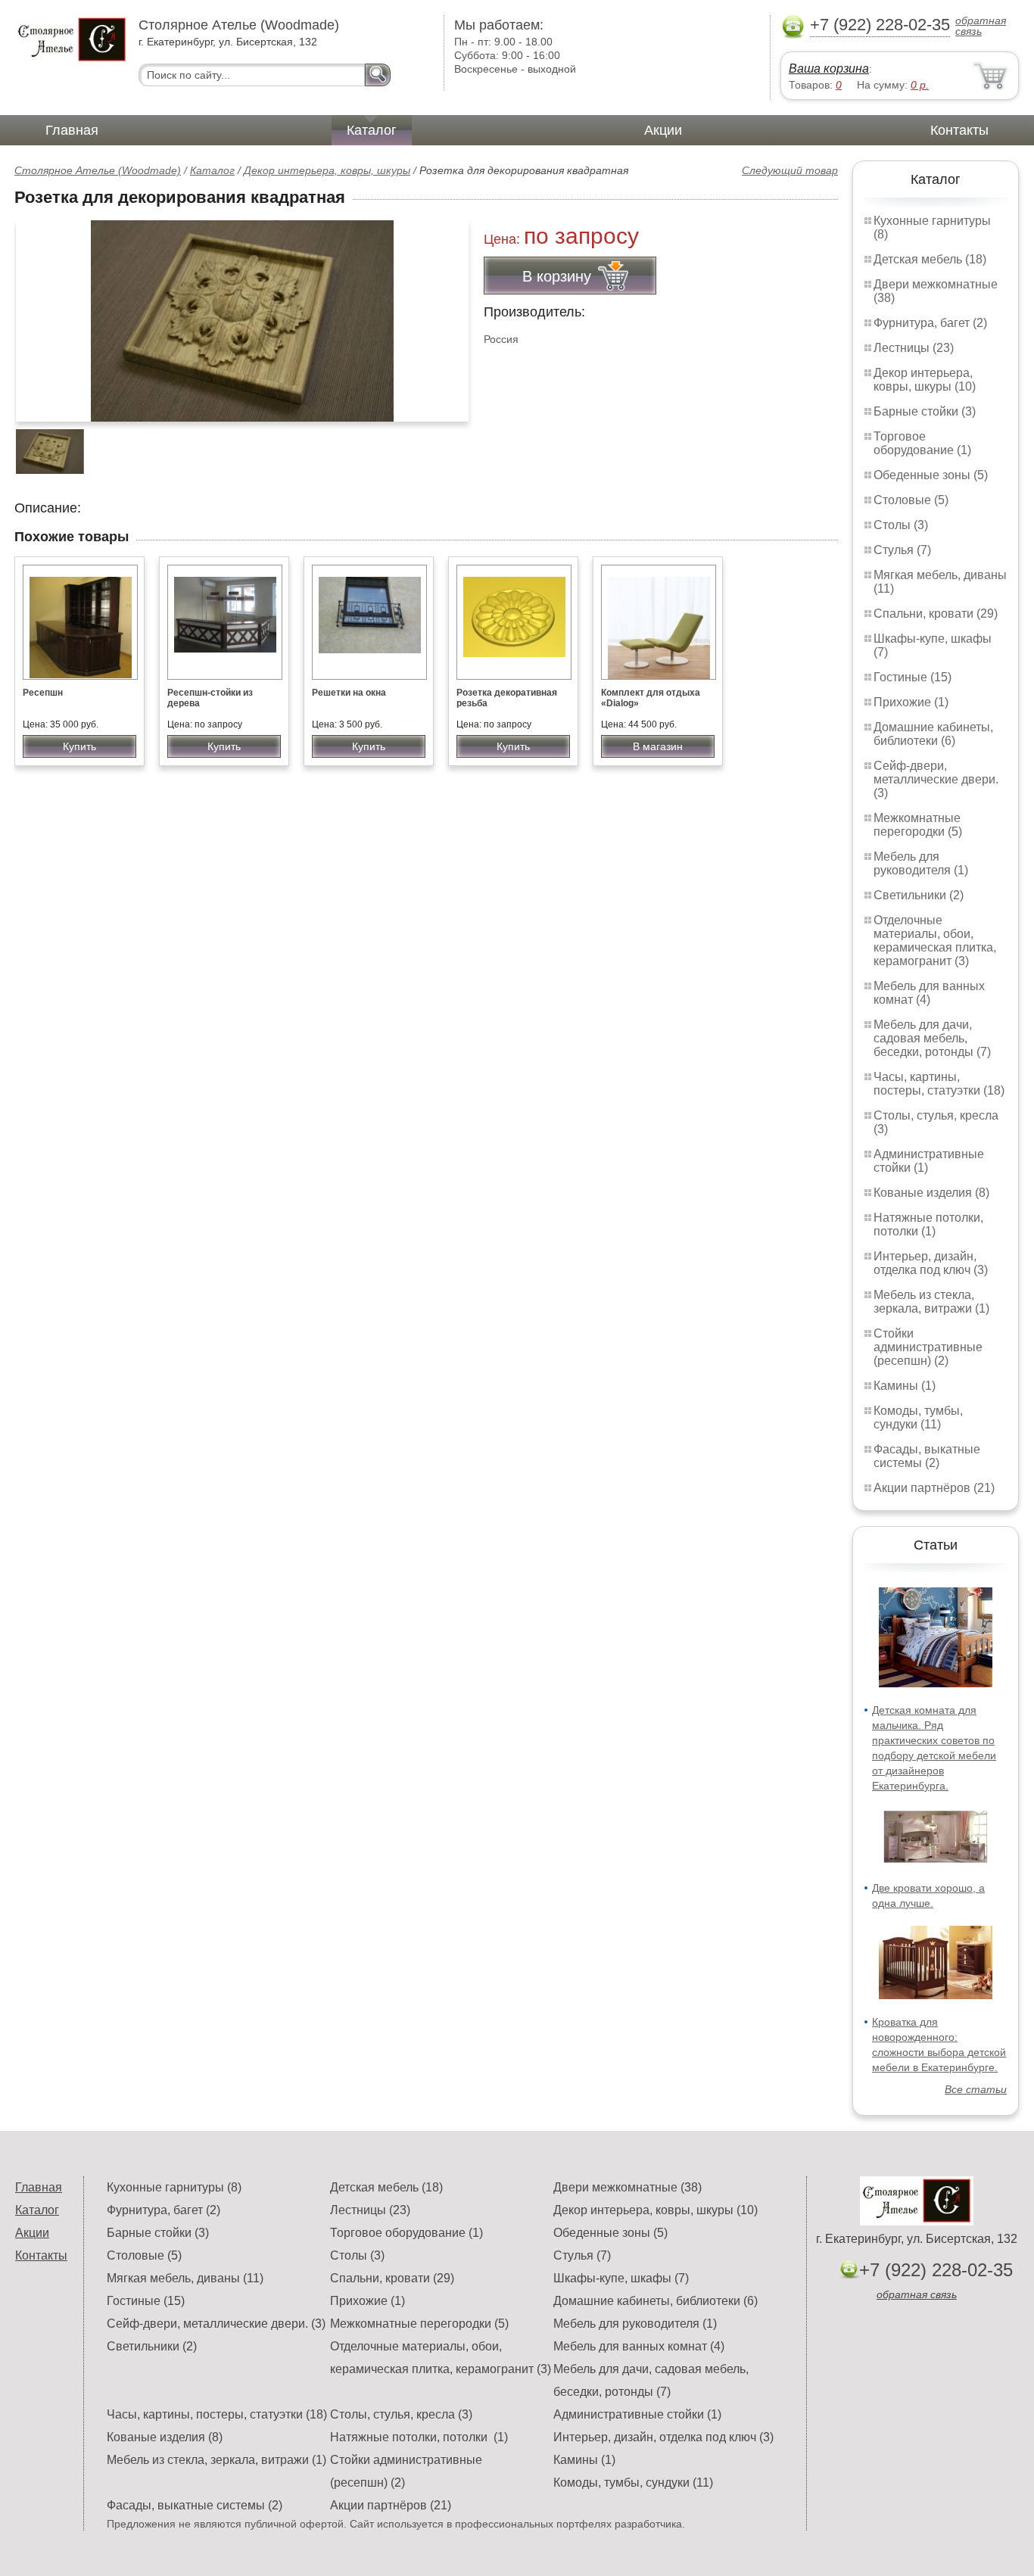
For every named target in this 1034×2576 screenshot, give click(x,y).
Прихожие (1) (911, 702)
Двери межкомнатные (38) (628, 2187)
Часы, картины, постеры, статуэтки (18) (939, 1084)
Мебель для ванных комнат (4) (929, 993)
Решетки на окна (349, 693)
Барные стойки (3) (925, 411)
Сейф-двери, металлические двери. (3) (936, 779)
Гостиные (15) (913, 677)
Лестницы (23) (914, 348)
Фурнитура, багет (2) (930, 323)
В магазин (658, 746)
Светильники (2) (919, 895)
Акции (663, 130)
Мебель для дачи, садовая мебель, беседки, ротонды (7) (932, 1038)
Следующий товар (790, 170)
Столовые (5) (911, 500)
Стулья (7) (902, 550)
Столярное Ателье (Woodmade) (98, 170)
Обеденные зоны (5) (931, 475)
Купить (79, 746)
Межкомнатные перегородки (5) (918, 825)
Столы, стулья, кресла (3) (401, 2414)
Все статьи (976, 2089)
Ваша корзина (829, 69)
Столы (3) (901, 525)
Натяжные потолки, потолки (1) (928, 1224)
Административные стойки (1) (637, 2414)
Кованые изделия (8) (931, 1193)
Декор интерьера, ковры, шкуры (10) (925, 380)
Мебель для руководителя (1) (921, 863)
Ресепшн (43, 693)
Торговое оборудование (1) (922, 443)
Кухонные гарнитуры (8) (174, 2187)
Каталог (372, 130)
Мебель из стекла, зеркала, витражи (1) (931, 1302)
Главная (72, 130)
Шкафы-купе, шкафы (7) (621, 2278)
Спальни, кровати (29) (936, 614)
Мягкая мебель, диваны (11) (185, 2278)
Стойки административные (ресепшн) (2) (928, 1347)
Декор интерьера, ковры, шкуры (327, 170)
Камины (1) (905, 1386)
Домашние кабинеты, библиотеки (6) (933, 734)
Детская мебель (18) (930, 259)
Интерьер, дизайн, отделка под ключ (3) (931, 1263)
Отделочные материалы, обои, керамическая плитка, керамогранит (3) (935, 941)
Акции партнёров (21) (934, 1488)
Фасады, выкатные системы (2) (927, 1456)
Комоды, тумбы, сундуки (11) (918, 1417)
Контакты (959, 130)
